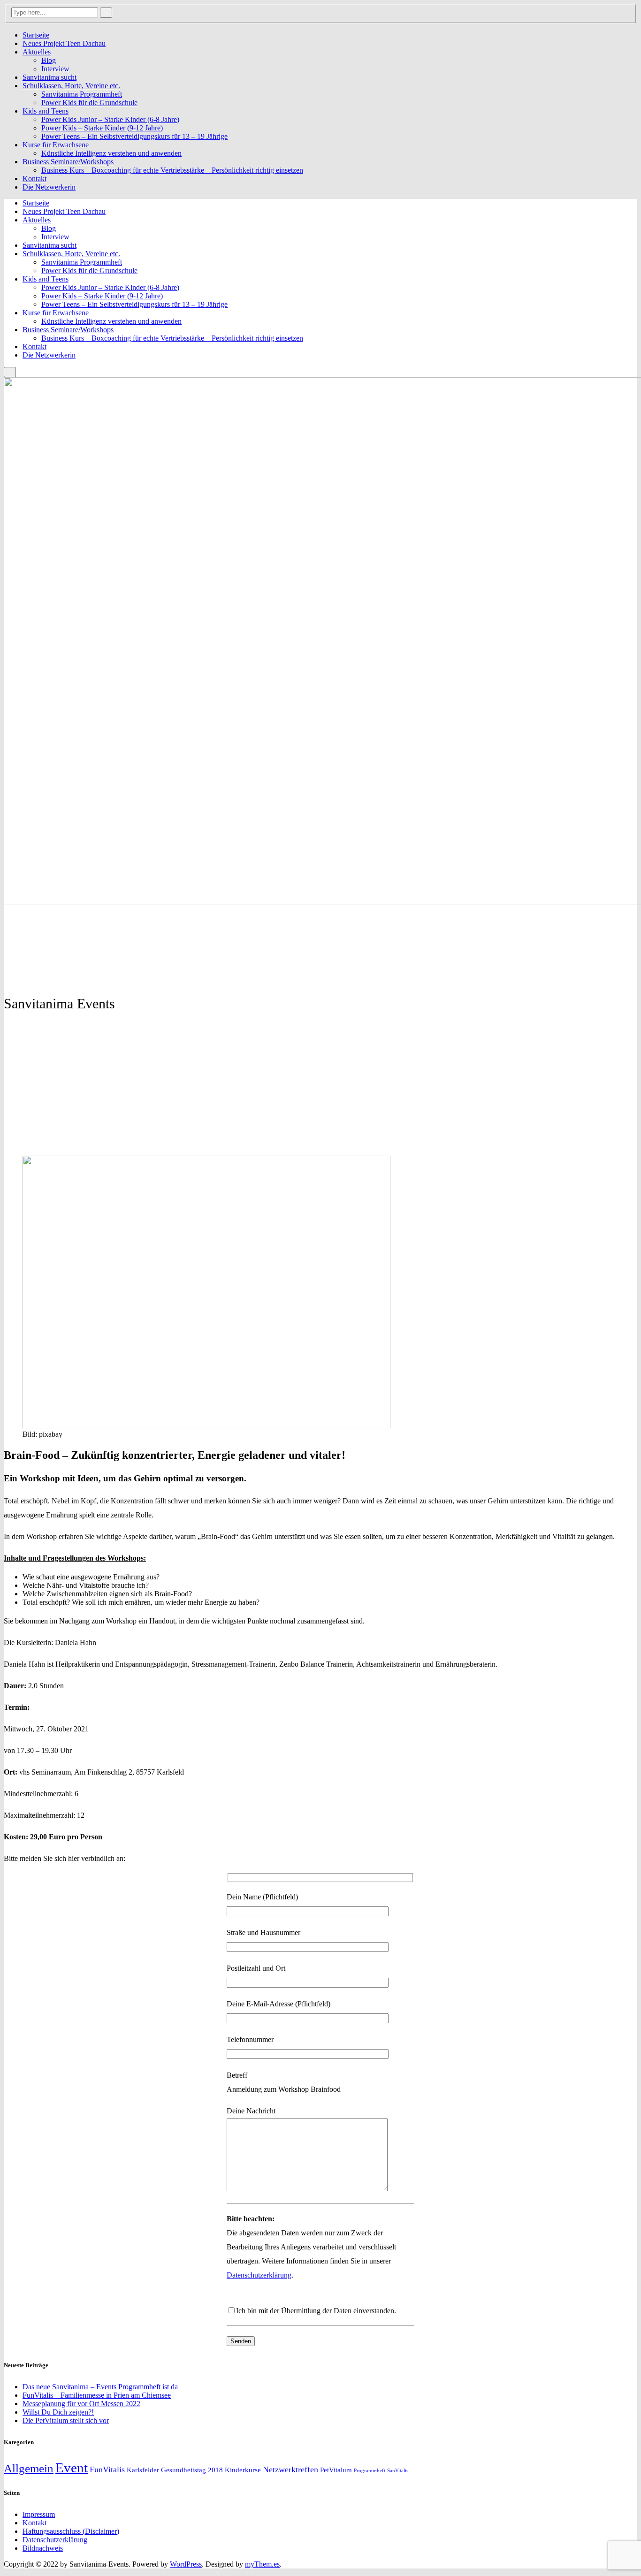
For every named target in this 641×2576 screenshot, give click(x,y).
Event (72, 2468)
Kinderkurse (243, 2470)
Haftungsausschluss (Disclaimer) (71, 2531)
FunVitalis (107, 2469)
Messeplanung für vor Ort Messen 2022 (81, 2404)
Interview (55, 69)
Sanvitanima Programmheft (82, 94)
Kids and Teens (46, 111)
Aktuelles (37, 52)
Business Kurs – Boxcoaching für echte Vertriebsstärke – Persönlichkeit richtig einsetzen (172, 170)
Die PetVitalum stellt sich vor (66, 2420)
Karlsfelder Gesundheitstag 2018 (175, 2470)
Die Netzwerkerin (49, 187)
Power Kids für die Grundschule (89, 103)
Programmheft (370, 2471)
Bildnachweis (43, 2548)
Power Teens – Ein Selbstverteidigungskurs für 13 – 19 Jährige (134, 136)
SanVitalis (398, 2471)
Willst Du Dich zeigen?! (58, 2412)
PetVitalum (336, 2470)
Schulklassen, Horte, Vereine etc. (71, 86)
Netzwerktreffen (290, 2469)
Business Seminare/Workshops (68, 162)
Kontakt (34, 179)
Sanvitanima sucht (50, 77)
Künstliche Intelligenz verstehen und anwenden (111, 153)
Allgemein (29, 2468)
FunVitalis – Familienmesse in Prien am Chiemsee (97, 2395)
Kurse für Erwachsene (56, 145)
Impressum (39, 2514)
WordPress (186, 2564)
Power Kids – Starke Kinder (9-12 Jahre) (102, 128)
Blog (49, 60)
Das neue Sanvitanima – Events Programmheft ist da (100, 2387)
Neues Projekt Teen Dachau (64, 43)
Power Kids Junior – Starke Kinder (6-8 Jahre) (110, 119)
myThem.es (262, 2564)
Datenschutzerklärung (259, 2275)
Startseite (36, 35)
